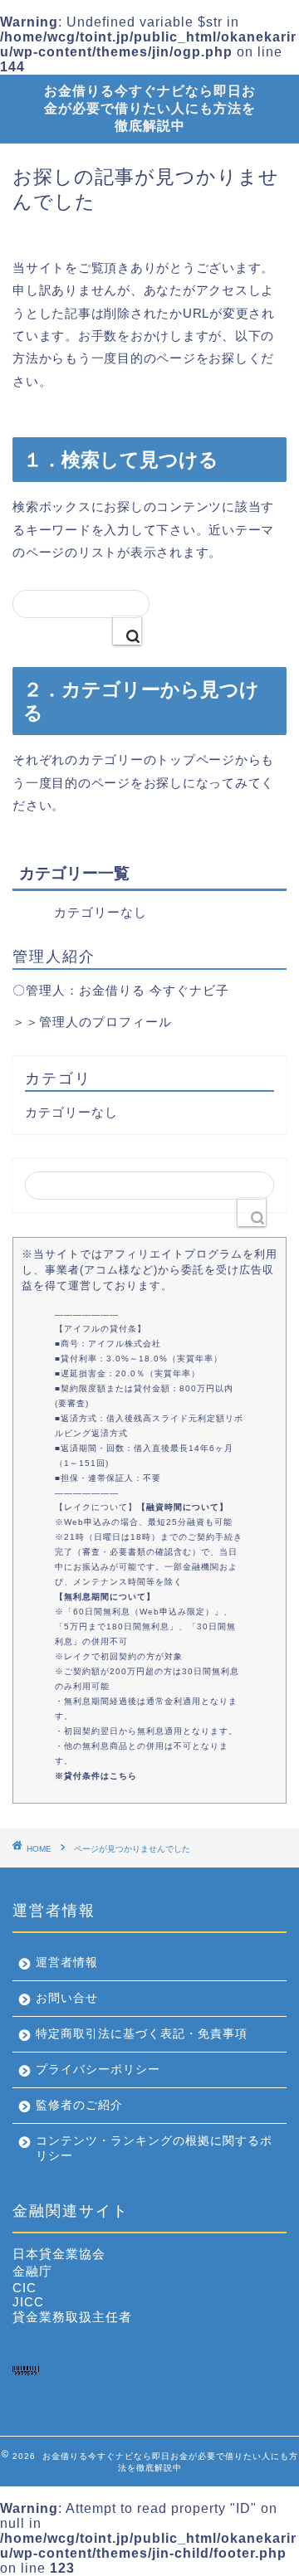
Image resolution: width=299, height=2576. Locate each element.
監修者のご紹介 (79, 2105)
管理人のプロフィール (105, 1022)
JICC (28, 2302)
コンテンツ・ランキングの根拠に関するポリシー (154, 2148)
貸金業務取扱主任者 (72, 2317)
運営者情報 (67, 1962)
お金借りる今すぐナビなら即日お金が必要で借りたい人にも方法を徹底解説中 (150, 108)
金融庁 (32, 2271)
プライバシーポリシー (98, 2070)
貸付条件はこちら (100, 1776)
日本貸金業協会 (59, 2254)
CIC (25, 2288)
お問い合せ (67, 1998)
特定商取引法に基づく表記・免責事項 (142, 2034)
